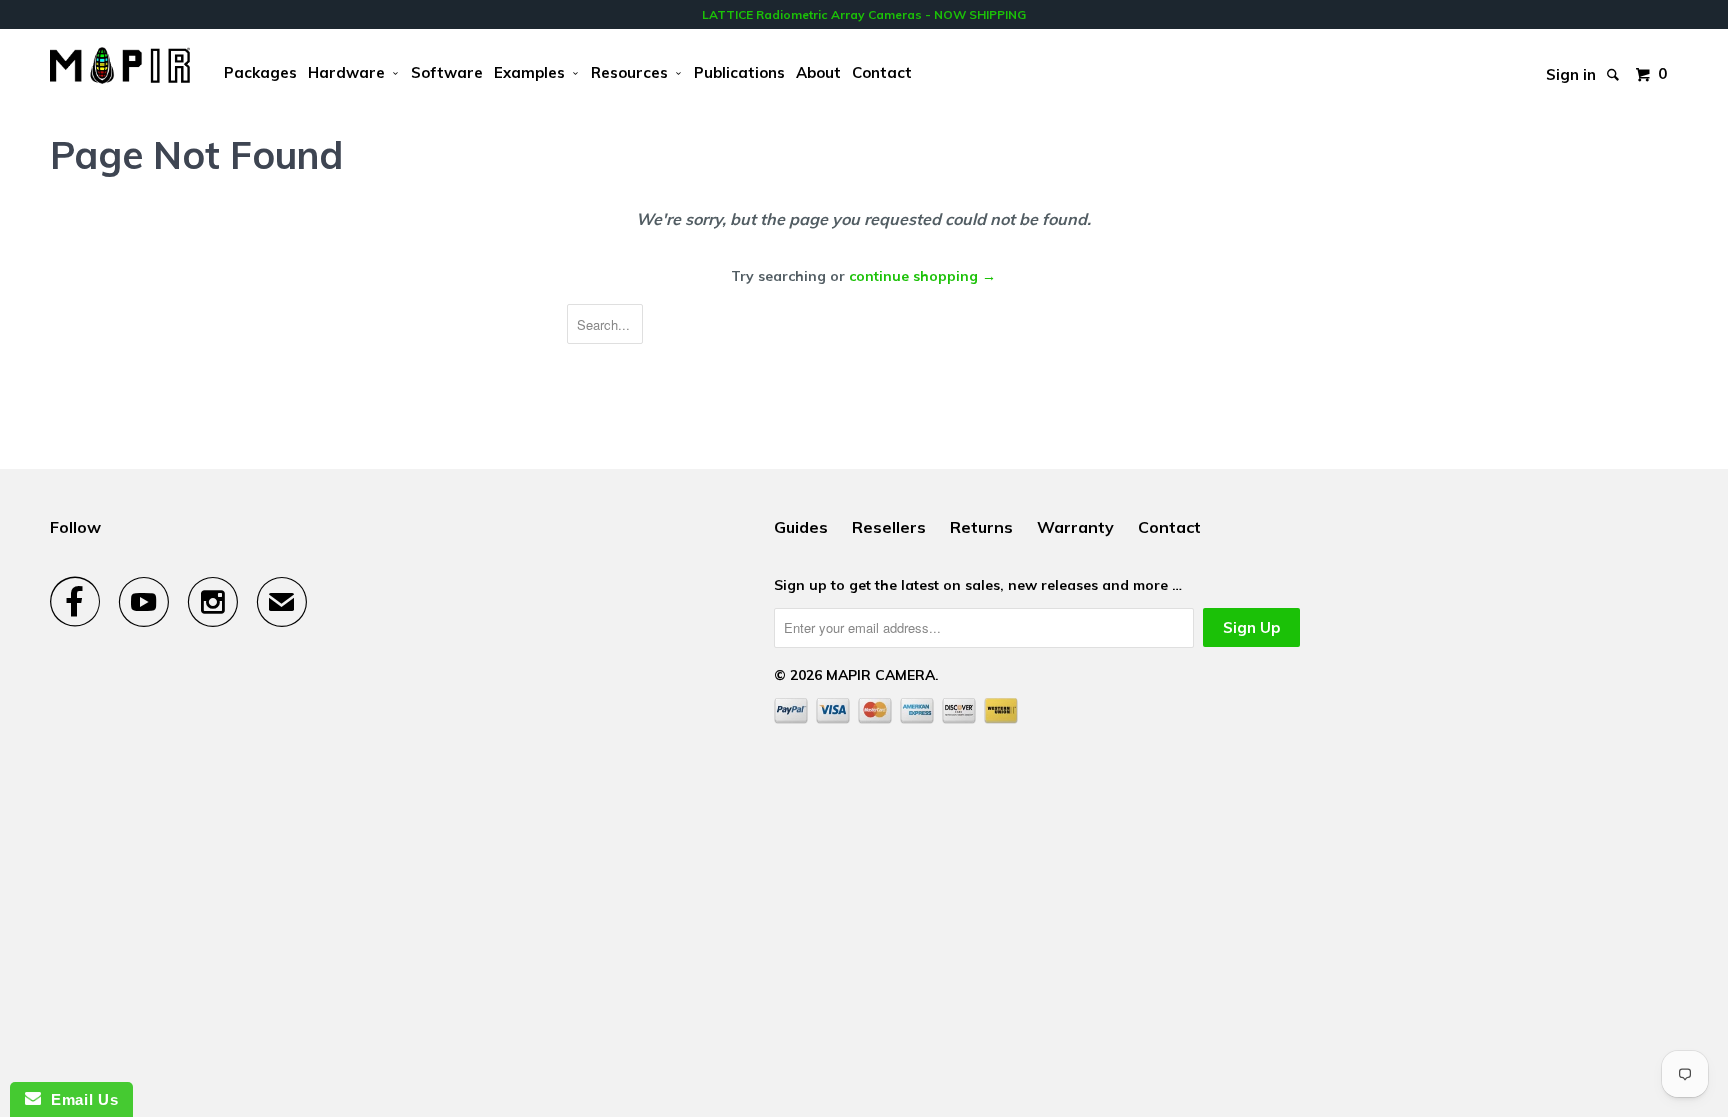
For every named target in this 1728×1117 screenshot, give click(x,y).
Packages (260, 72)
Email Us (79, 1099)
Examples (533, 72)
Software (447, 72)
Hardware (350, 72)
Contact (882, 72)
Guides (801, 527)
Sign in (1571, 70)
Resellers (889, 527)
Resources (633, 72)
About (818, 72)
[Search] (1614, 59)
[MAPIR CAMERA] (120, 65)
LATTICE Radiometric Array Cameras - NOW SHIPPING (864, 14)
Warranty (1075, 527)
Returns (981, 527)
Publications (739, 72)
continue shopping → (922, 276)
